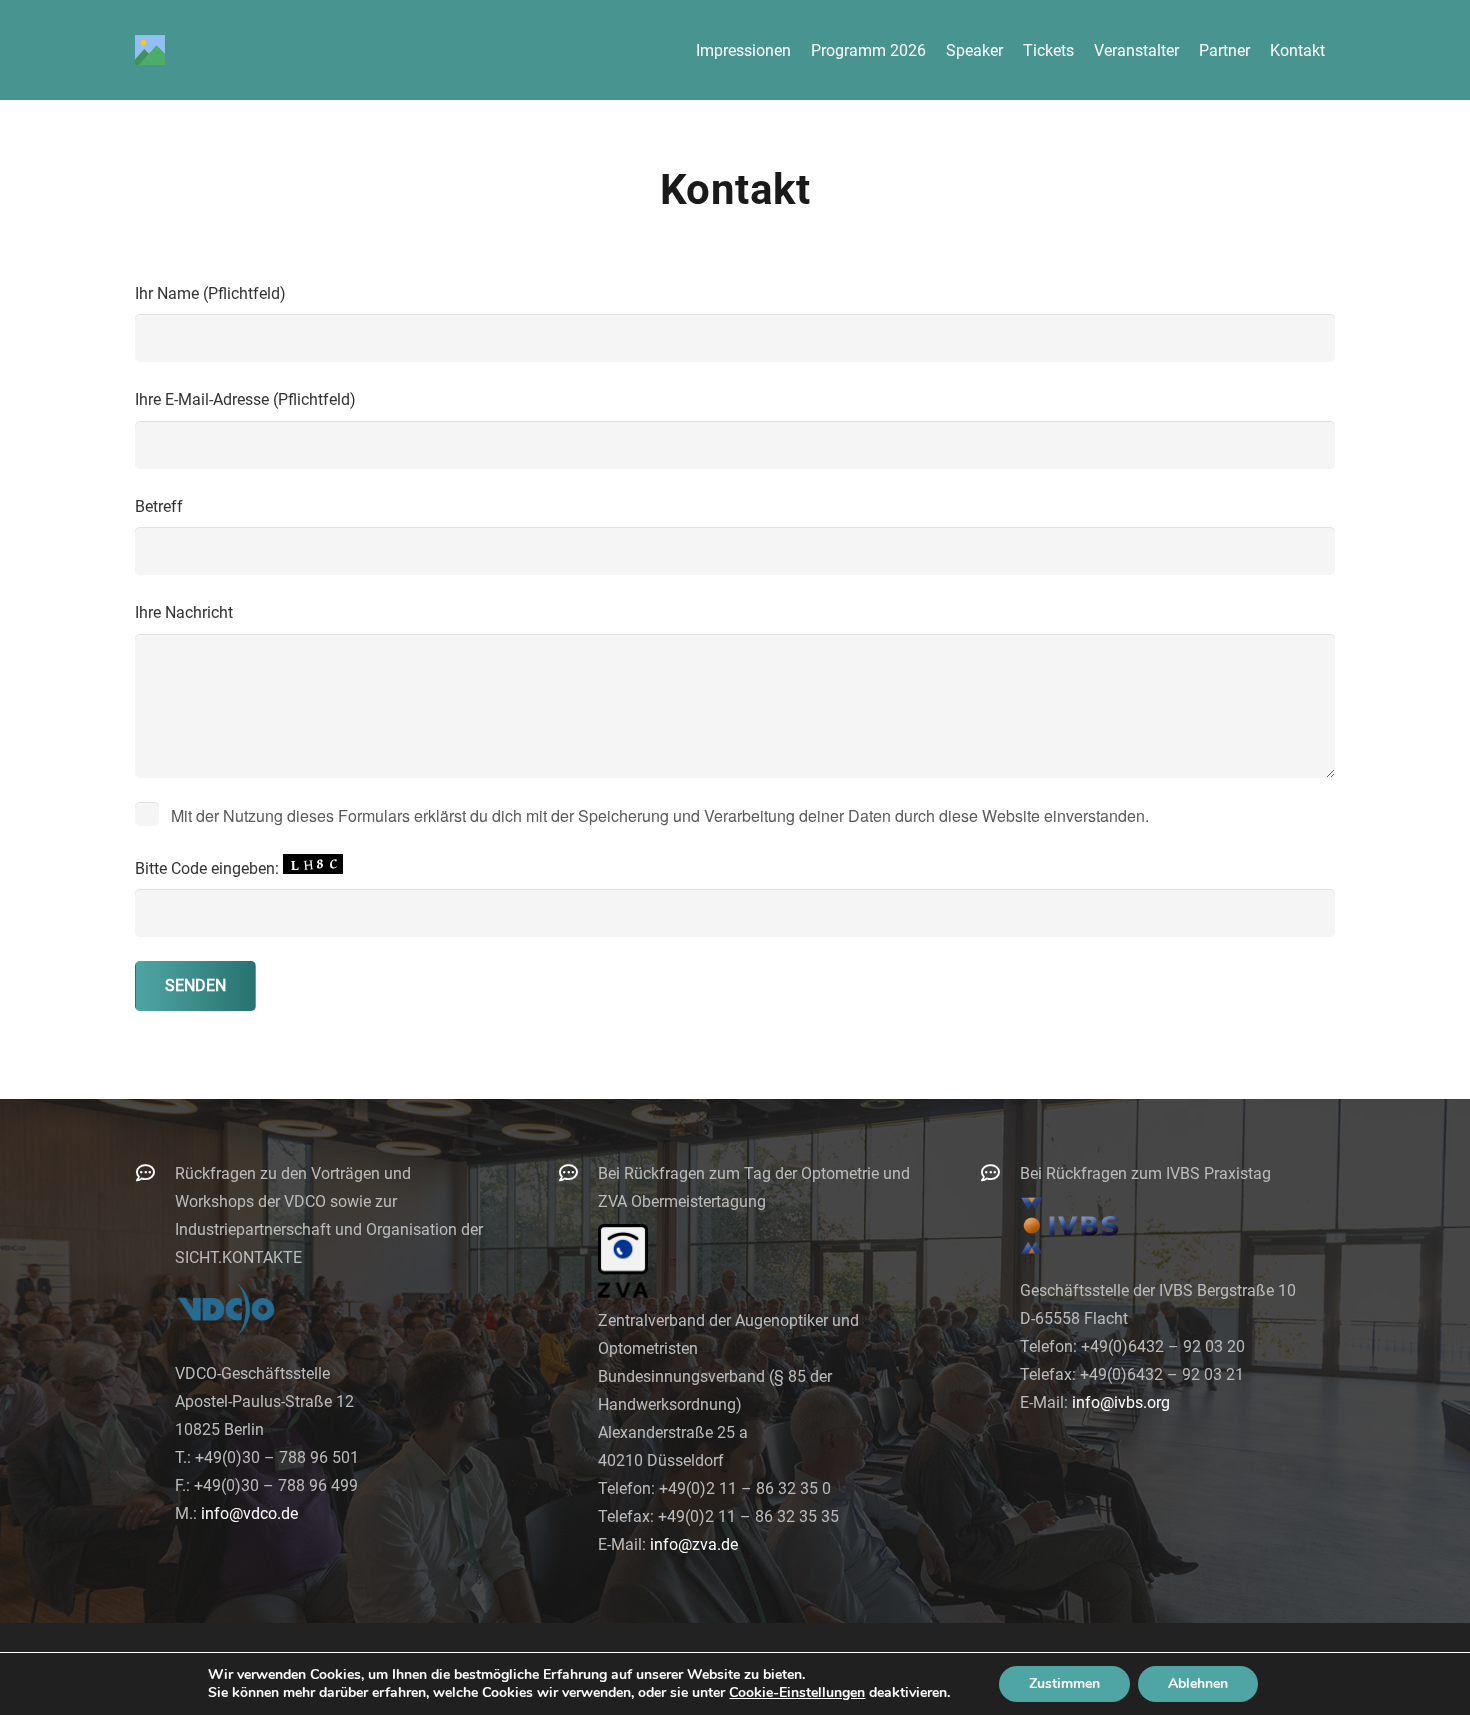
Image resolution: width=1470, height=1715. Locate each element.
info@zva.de (694, 1544)
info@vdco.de (249, 1513)
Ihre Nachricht (184, 612)
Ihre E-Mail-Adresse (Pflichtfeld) (245, 399)
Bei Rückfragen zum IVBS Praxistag (1145, 1173)
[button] (1339, 49)
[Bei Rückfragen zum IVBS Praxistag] (1000, 1172)
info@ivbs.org (1121, 1402)
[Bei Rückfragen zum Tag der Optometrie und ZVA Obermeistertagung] (578, 1172)
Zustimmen (1064, 1683)
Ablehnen (1198, 1683)
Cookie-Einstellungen (797, 1693)
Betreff (159, 506)
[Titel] (150, 50)
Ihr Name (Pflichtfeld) (210, 293)
